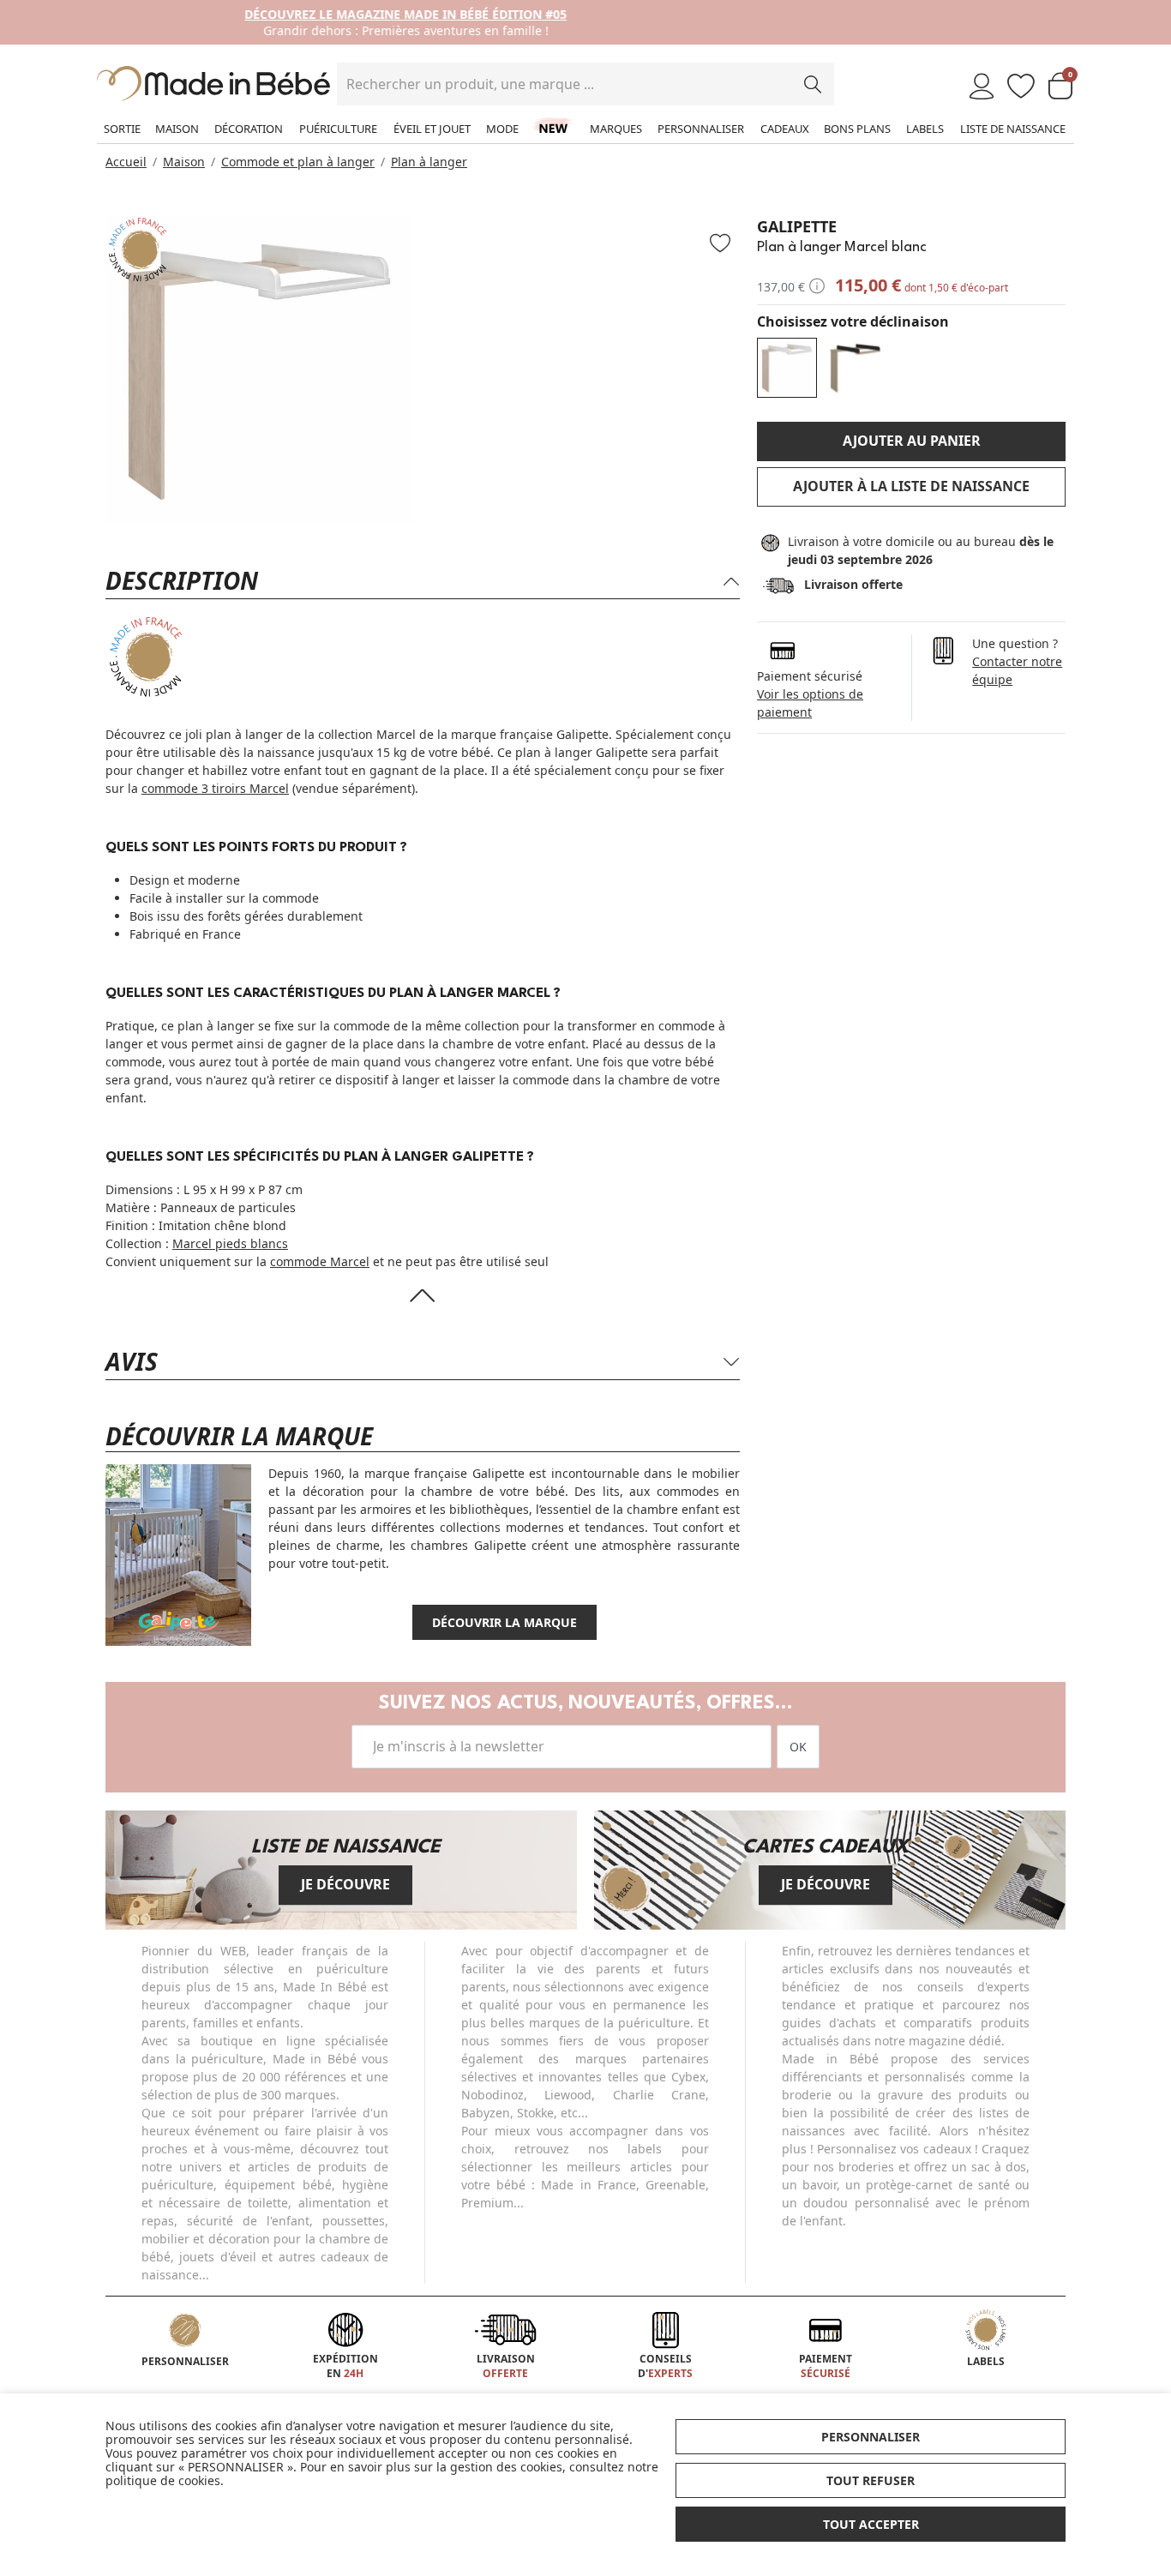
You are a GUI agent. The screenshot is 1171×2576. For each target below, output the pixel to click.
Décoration (249, 129)
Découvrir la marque (504, 1622)
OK (798, 1747)
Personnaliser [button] (871, 2437)
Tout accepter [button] (871, 2524)
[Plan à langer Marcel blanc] (787, 368)
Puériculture (338, 129)
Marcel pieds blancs (230, 1243)
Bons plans (857, 129)
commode (291, 898)
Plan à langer (429, 162)
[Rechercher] (813, 84)
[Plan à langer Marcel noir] (856, 368)
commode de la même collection (426, 1026)
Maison (177, 129)
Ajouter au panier (912, 441)
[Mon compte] (982, 87)
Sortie (122, 129)
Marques (616, 129)
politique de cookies (163, 2480)
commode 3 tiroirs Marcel (215, 788)
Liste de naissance (1013, 129)
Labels (925, 129)
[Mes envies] (1021, 87)
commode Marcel (320, 1261)
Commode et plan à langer (298, 162)
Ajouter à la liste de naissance (911, 486)
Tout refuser (871, 2480)
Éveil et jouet (432, 129)
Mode (502, 129)
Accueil (126, 162)
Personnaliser (701, 129)
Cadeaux (785, 129)
